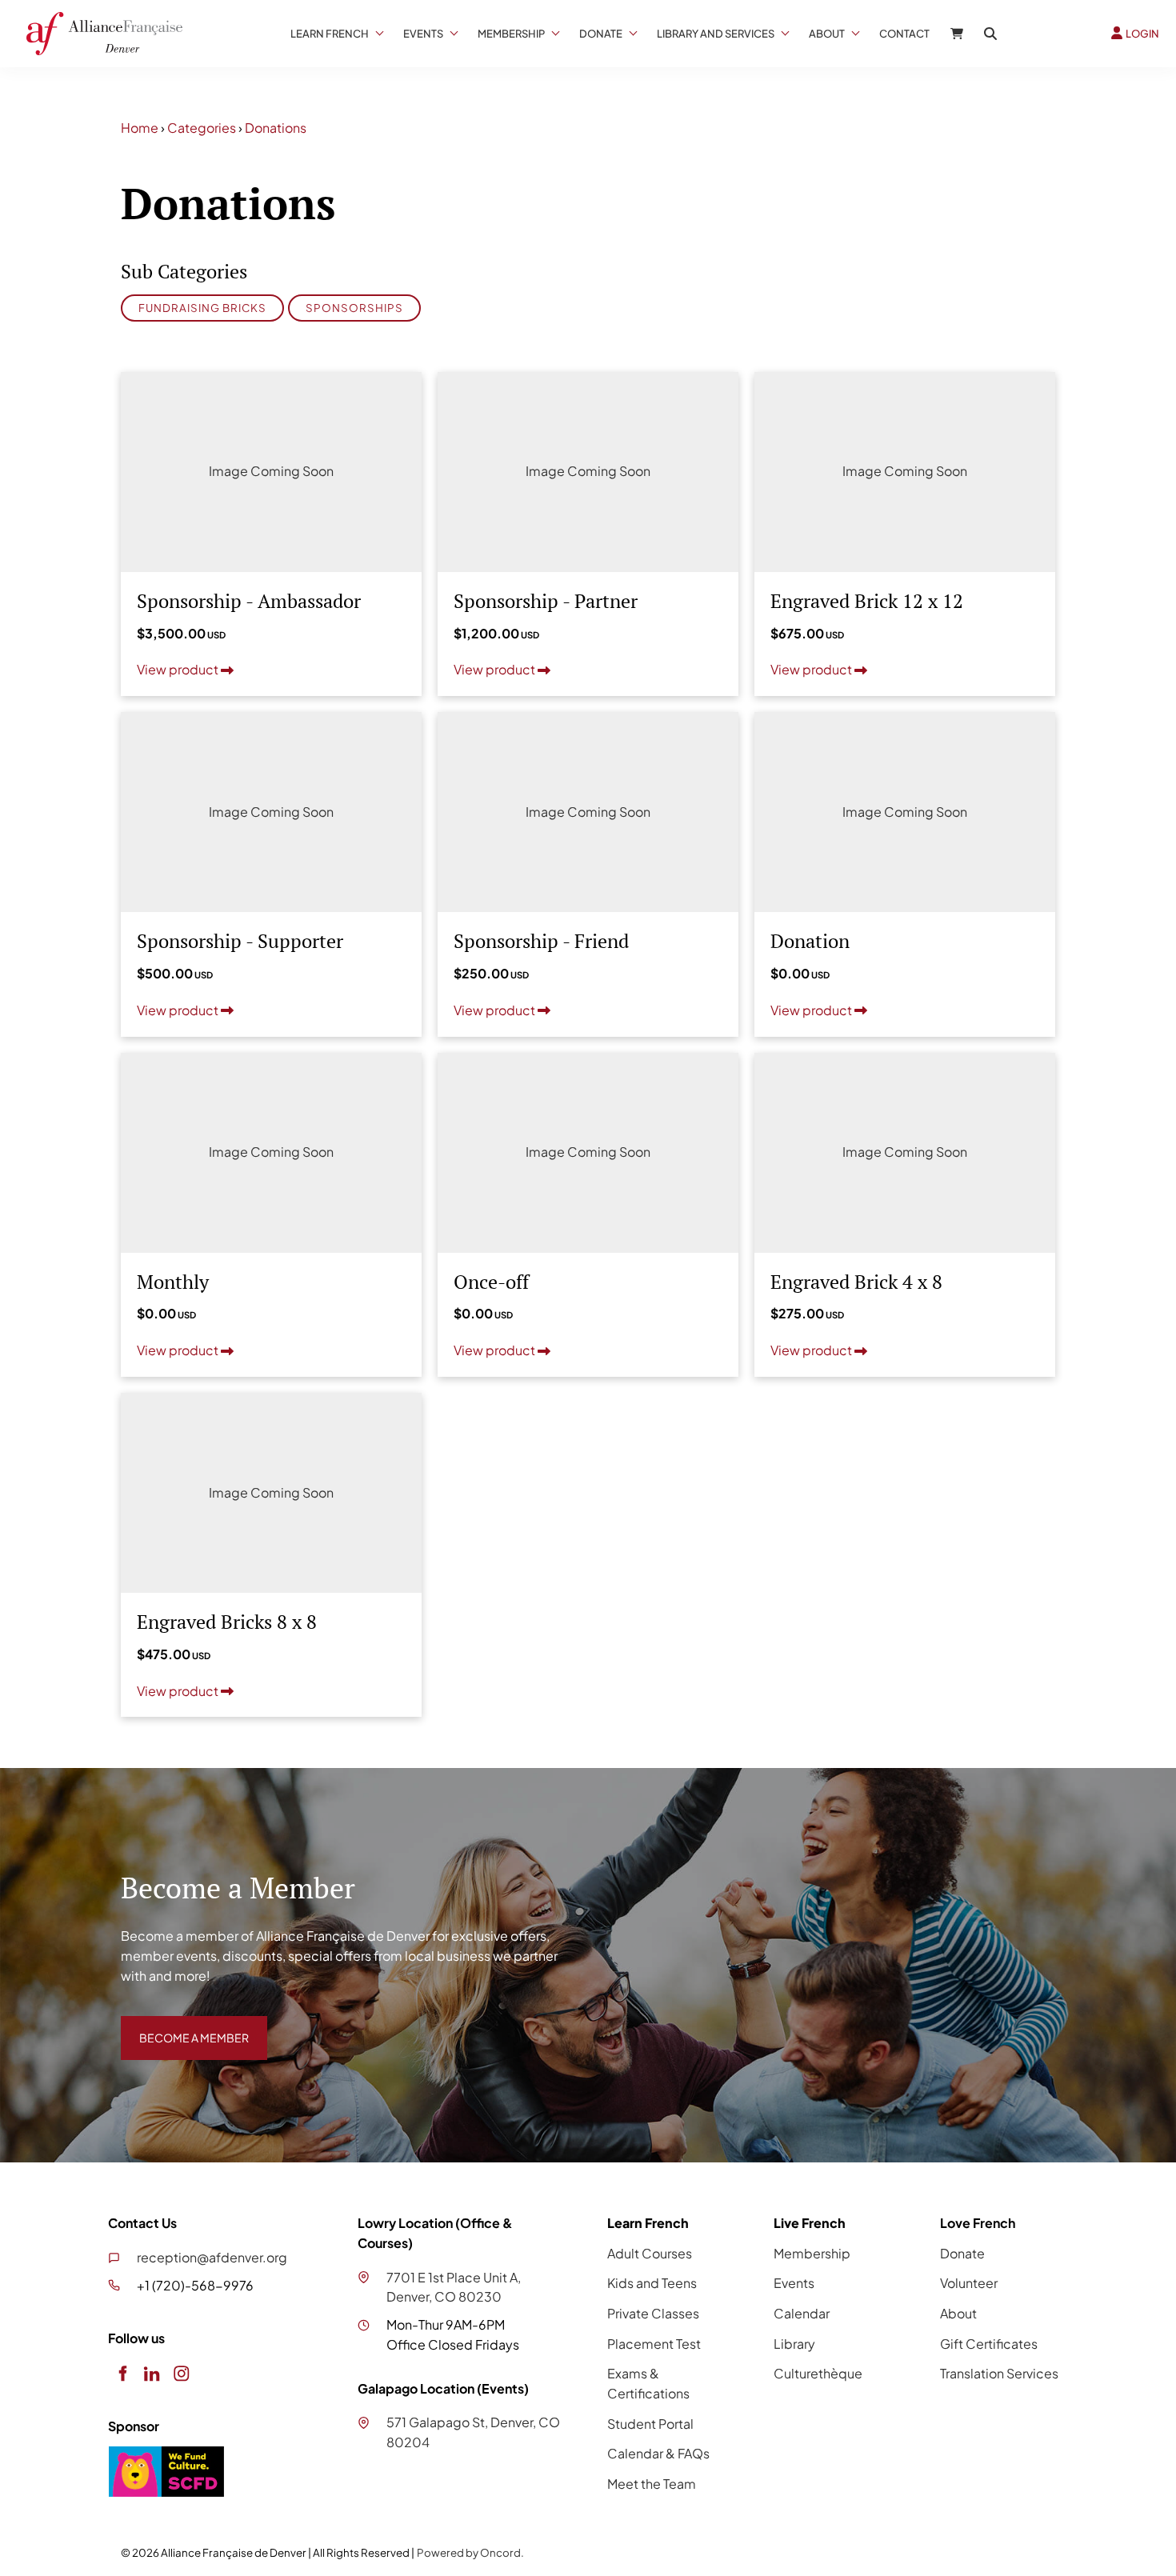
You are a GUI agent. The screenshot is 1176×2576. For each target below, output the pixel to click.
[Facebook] (122, 2373)
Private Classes (653, 2313)
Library (794, 2344)
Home (140, 128)
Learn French (330, 34)
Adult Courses (650, 2253)
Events (423, 34)
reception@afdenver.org (212, 2257)
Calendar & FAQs (658, 2453)
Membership (511, 34)
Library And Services (716, 34)
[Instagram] (181, 2373)
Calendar (802, 2313)
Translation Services (999, 2373)
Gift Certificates (989, 2344)
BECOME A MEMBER (182, 2025)
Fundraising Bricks (202, 308)
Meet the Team (652, 2484)
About (827, 34)
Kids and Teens (652, 2283)
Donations (276, 128)
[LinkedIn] (152, 2373)
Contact (904, 34)
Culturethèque (818, 2373)
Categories (202, 128)
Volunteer (969, 2283)
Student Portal (650, 2424)
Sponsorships (354, 308)
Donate (601, 34)
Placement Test (654, 2344)
